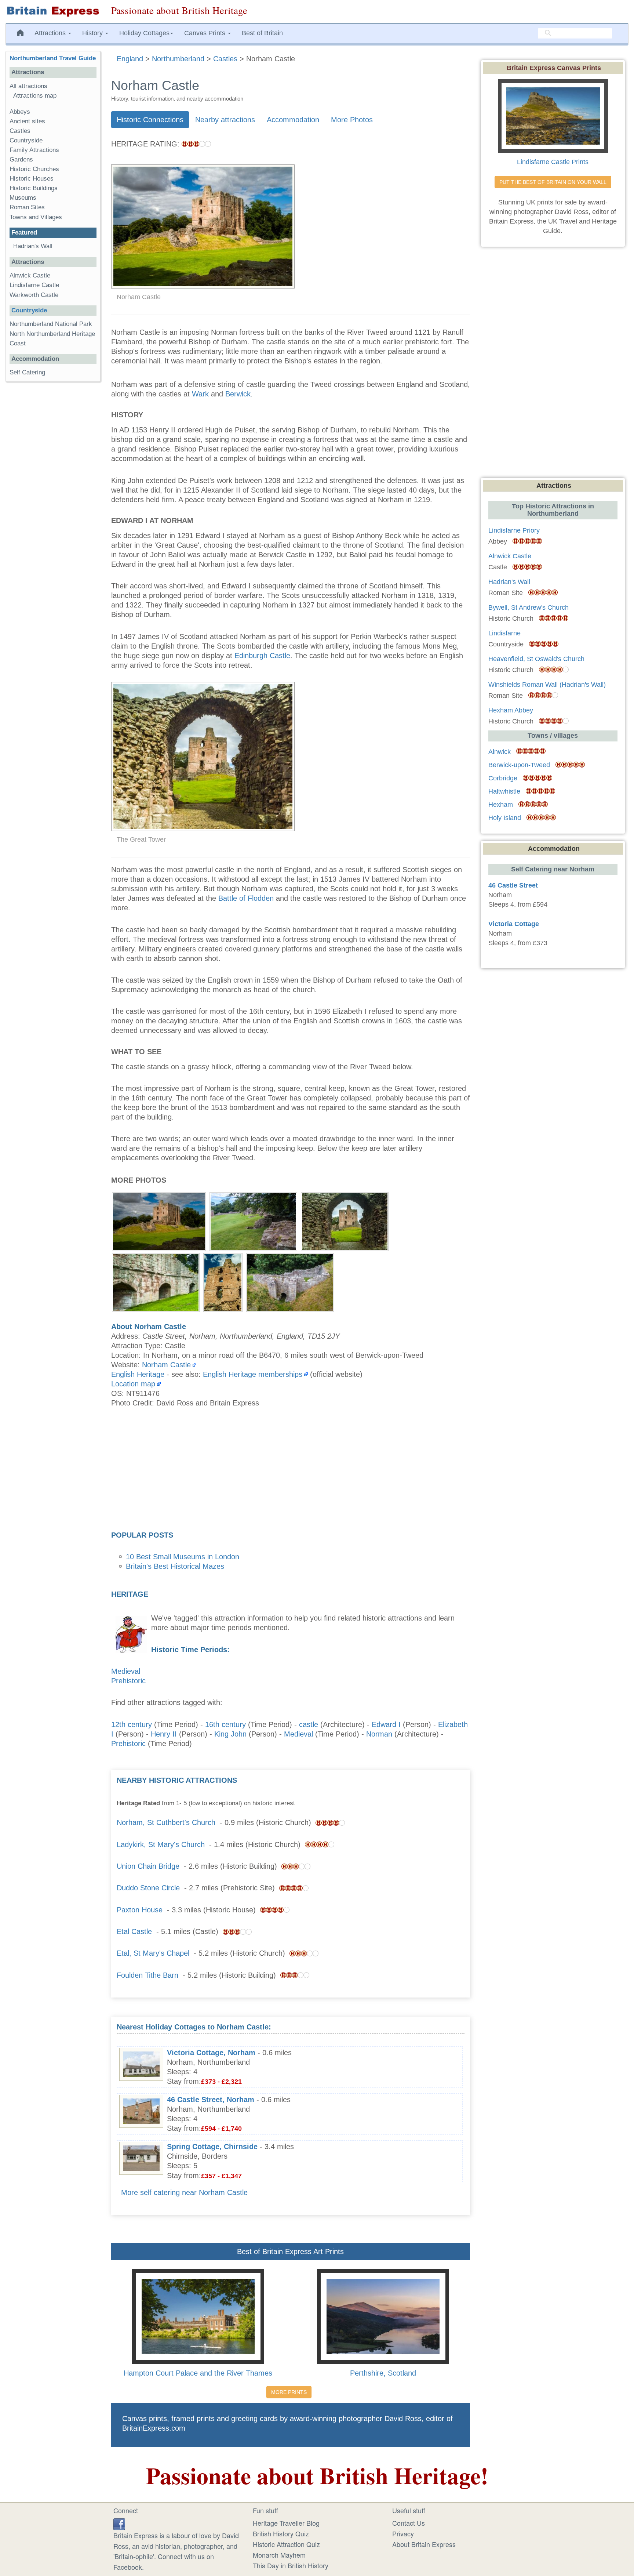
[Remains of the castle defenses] (253, 1220)
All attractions (28, 86)
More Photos (352, 120)
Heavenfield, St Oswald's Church (536, 659)
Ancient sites (27, 121)
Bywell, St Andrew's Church (529, 607)
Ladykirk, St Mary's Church (161, 1844)
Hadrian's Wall (33, 246)
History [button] (93, 33)
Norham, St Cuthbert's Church (166, 1822)
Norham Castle (166, 1365)
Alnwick (500, 752)
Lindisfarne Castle (34, 285)
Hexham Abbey (511, 710)
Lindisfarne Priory (514, 530)
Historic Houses (32, 179)
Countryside (26, 140)
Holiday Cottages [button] (144, 33)
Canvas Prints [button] (206, 33)
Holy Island (505, 818)
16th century (225, 1724)
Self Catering (27, 372)
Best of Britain (262, 33)
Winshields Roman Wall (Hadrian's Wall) (547, 685)
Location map (133, 1384)
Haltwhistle (504, 791)
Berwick (238, 394)
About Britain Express (424, 2544)
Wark (200, 394)
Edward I (386, 1724)
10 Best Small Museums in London (183, 1557)
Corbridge (503, 778)
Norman (379, 1734)
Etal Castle (134, 1931)
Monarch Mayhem (279, 2555)
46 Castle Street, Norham (211, 2100)
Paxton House (140, 1910)
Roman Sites (27, 207)
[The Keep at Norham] (159, 1220)
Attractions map (35, 96)
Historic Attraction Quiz (286, 2544)
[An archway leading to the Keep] (345, 1220)
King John (230, 1734)
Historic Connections (150, 120)
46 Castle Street (513, 885)
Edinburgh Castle (262, 656)
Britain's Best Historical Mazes (175, 1566)
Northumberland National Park (51, 324)
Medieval (126, 1671)
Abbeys (20, 112)
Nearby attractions (225, 120)
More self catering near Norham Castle (184, 2192)
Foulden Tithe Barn (147, 1975)
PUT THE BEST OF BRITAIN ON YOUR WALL (553, 182)
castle (309, 1724)
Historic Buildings (34, 188)
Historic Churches (34, 169)
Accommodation (293, 120)
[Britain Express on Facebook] (119, 2523)
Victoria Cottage (514, 924)
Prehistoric (128, 1681)
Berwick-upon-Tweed (519, 765)
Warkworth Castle (34, 295)
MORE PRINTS (289, 2392)
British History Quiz (281, 2533)
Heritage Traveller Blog (286, 2523)
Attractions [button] (51, 33)
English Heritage (138, 1374)
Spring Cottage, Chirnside (212, 2147)
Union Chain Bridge (148, 1866)
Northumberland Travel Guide (53, 58)
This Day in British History (291, 2565)
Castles (20, 131)
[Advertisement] (291, 1472)
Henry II (164, 1734)
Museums (23, 198)
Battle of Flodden (246, 898)
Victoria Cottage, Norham (211, 2053)
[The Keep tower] (223, 1281)
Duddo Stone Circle (148, 1888)
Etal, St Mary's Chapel (153, 1953)
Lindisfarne (504, 633)
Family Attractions (34, 150)
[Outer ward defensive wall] (156, 1281)
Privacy (403, 2533)
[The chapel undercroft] (290, 1281)
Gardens (21, 159)
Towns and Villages (36, 217)
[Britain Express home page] (53, 11)
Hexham (501, 805)
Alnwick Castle (30, 275)
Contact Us (409, 2523)
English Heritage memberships (253, 1374)
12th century (132, 1724)
